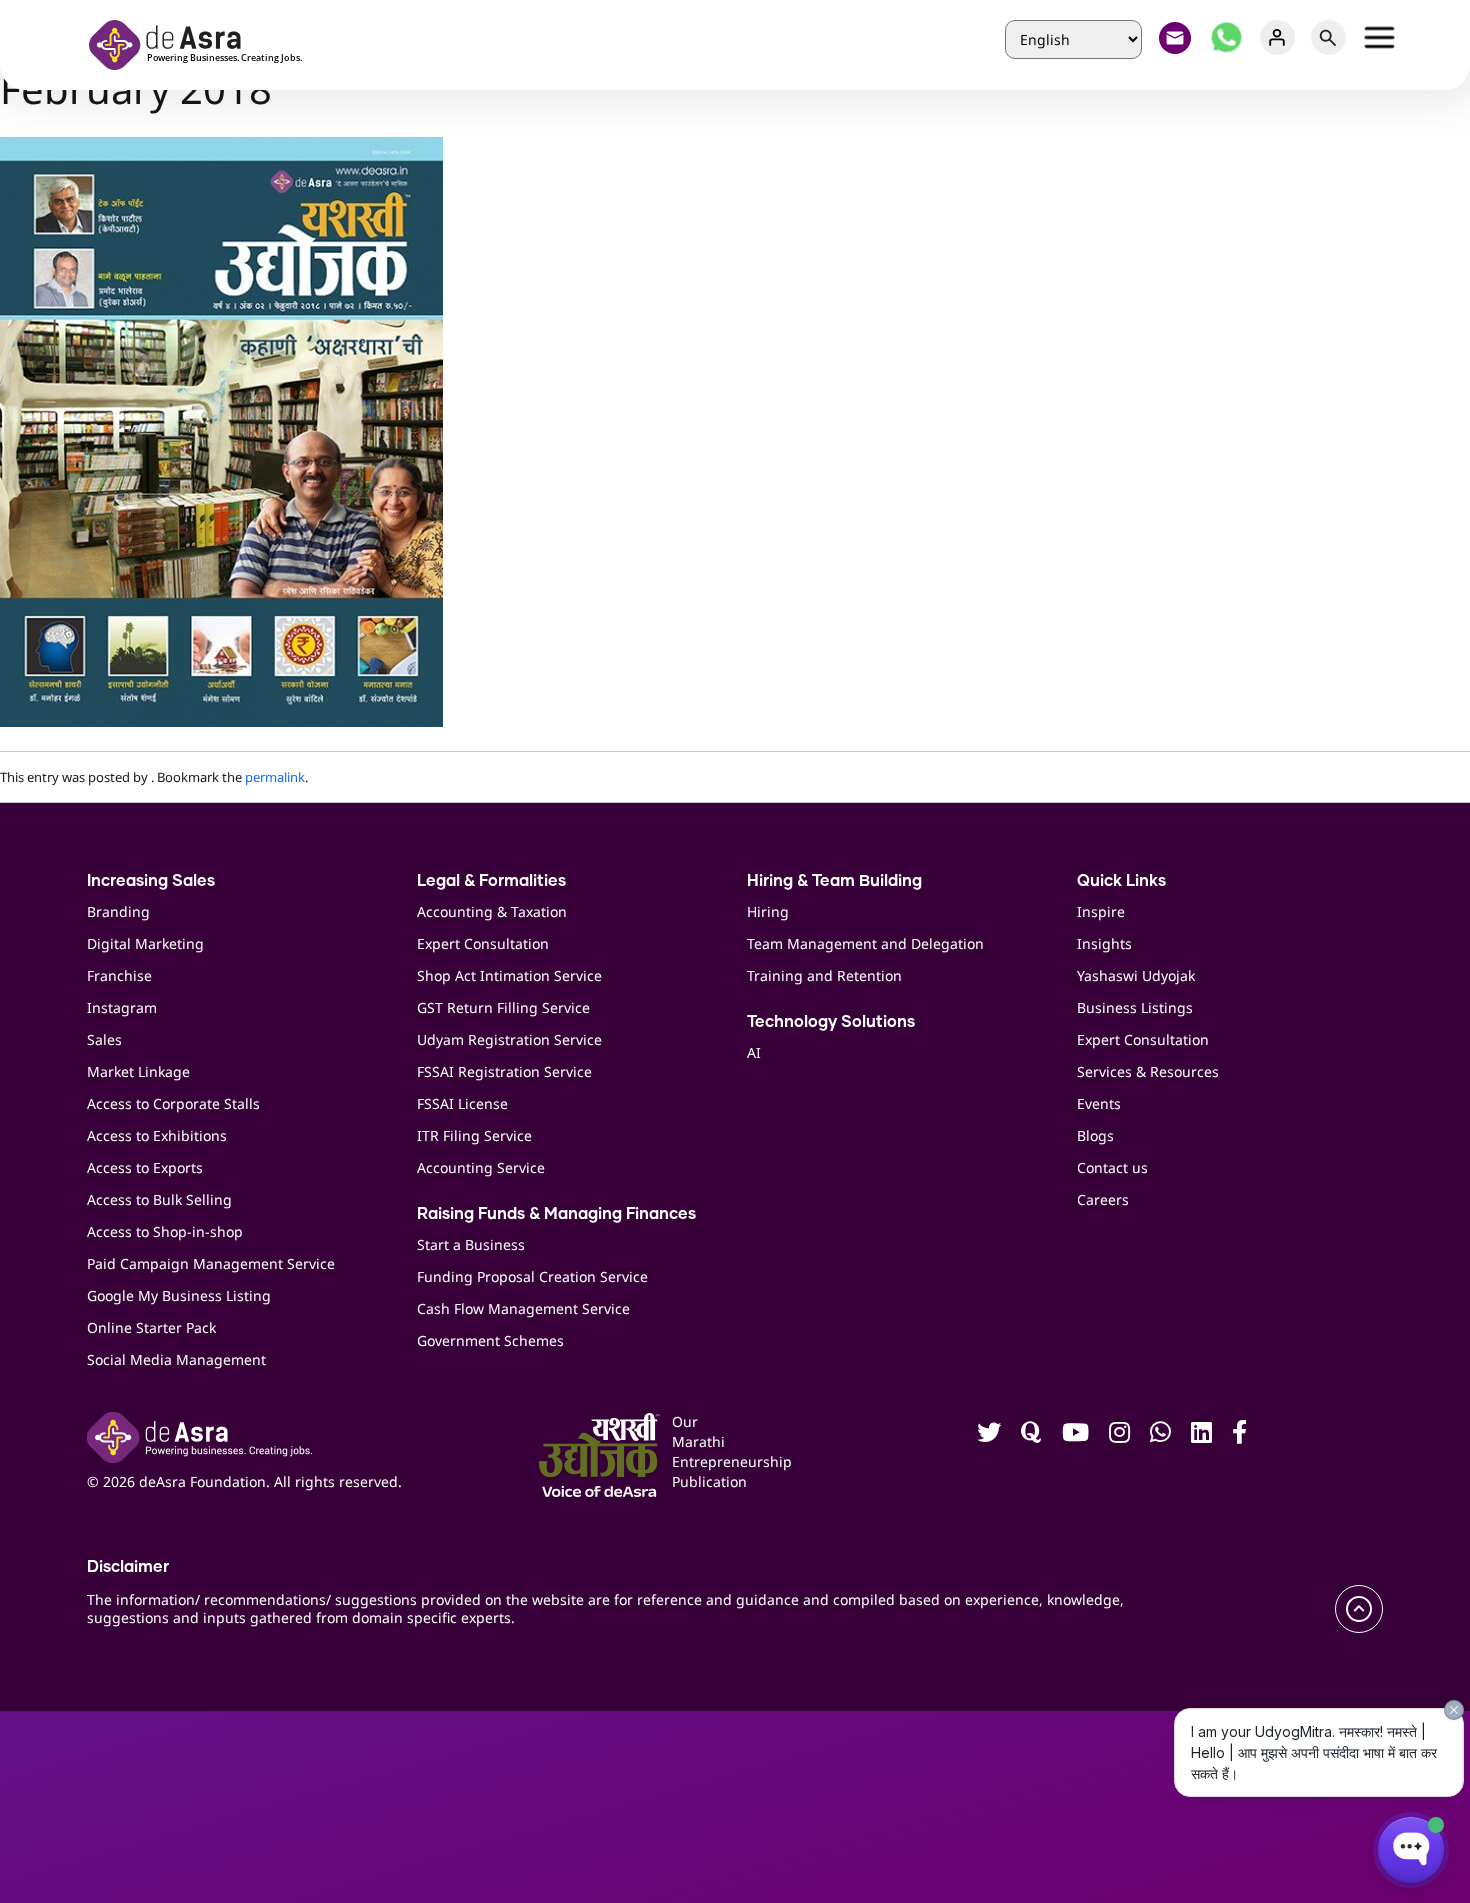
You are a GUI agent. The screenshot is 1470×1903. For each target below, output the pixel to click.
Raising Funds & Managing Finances (556, 1214)
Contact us (1112, 1167)
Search (1328, 37)
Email (1175, 37)
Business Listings (1135, 1007)
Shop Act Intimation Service (509, 975)
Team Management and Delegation (865, 943)
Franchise (119, 975)
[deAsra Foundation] (202, 42)
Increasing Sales (151, 881)
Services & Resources (1148, 1071)
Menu (1379, 37)
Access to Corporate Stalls (173, 1103)
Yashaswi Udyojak (1136, 975)
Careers (1103, 1199)
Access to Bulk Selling (159, 1199)
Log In (1277, 37)
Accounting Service (481, 1167)
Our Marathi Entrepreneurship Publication (702, 1451)
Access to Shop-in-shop (165, 1231)
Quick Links (1121, 881)
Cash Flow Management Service (523, 1308)
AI (754, 1052)
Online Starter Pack (151, 1327)
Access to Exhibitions (157, 1135)
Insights (1104, 943)
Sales (104, 1039)
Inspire (1101, 911)
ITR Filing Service (474, 1135)
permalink (275, 777)
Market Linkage (138, 1071)
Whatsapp (1226, 37)
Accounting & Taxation (492, 911)
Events (1099, 1103)
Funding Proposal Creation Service (532, 1276)
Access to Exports (145, 1167)
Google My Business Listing (179, 1295)
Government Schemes (490, 1340)
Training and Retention (824, 975)
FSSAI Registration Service (504, 1071)
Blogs (1095, 1135)
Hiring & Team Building (834, 881)
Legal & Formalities (491, 881)
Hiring (768, 911)
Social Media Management (176, 1359)
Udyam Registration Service (509, 1039)
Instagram (122, 1007)
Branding (118, 911)
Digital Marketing (145, 943)
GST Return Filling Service (503, 1007)
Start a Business (471, 1244)
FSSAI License (462, 1103)
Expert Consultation (483, 943)
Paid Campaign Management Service (211, 1263)
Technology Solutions (831, 1022)
